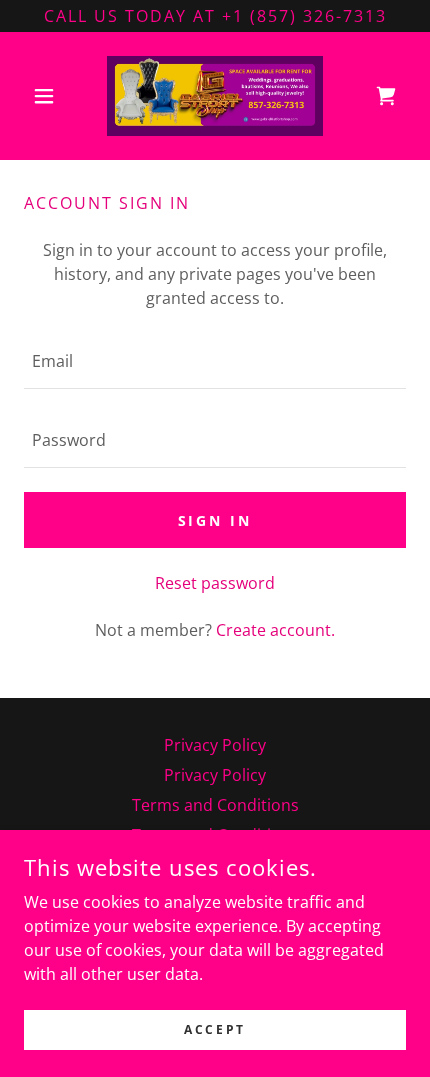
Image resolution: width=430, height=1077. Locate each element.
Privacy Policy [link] (215, 745)
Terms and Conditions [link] (215, 805)
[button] (52, 96)
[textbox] (215, 361)
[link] (215, 96)
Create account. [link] (275, 630)
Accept (214, 1029)
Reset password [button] (215, 583)
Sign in (215, 520)
